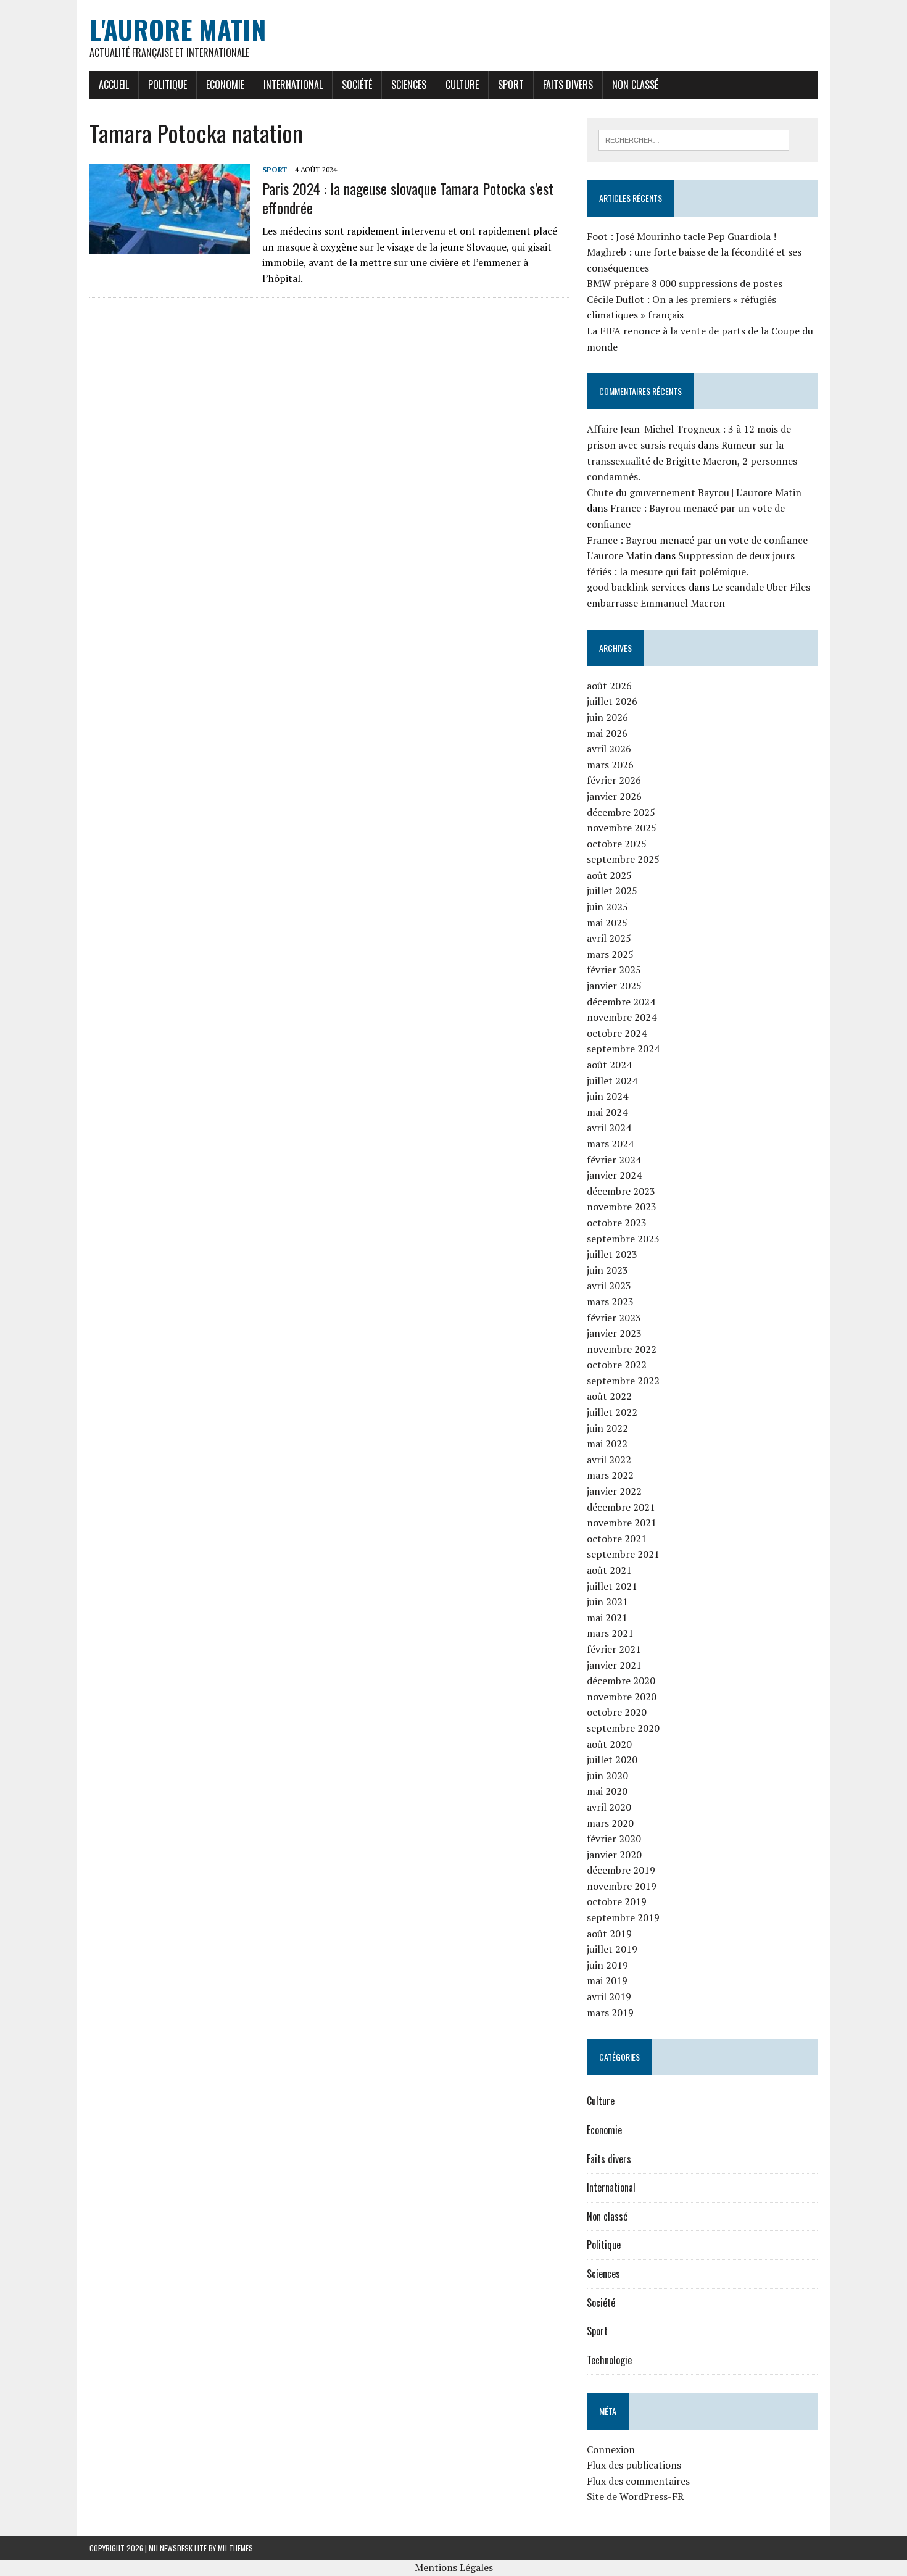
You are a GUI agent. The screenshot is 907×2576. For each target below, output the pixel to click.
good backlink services (636, 587)
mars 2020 (610, 1823)
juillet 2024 (612, 1081)
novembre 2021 (622, 1523)
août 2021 (609, 1570)
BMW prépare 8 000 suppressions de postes (685, 283)
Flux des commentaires (638, 2481)
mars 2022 (610, 1475)
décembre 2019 (621, 1870)
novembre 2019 (622, 1886)
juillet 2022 (612, 1412)
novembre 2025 (622, 828)
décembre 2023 (621, 1191)
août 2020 (609, 1744)
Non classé (635, 85)
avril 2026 (609, 749)
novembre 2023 (622, 1207)
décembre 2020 (621, 1681)
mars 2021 (610, 1633)
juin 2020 (607, 1776)
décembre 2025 (621, 812)
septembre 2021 (623, 1554)
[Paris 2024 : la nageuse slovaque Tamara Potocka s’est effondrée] (170, 246)
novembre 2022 (622, 1349)
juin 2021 (607, 1602)
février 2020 (614, 1839)
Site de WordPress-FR (635, 2496)
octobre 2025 (617, 844)
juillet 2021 (612, 1586)
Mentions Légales (454, 2567)
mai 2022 (607, 1444)
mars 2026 (610, 765)
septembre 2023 (623, 1239)
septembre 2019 (623, 1917)
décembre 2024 (621, 1002)
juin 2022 (607, 1428)
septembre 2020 (623, 1728)
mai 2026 (607, 733)
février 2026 (614, 780)
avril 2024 (609, 1128)
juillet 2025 (612, 891)
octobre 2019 (617, 1901)
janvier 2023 (614, 1333)
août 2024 (609, 1065)
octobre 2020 (617, 1712)
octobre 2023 (617, 1223)
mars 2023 (610, 1302)
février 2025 (614, 970)
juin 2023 (607, 1270)
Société (357, 85)
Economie (225, 85)
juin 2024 (607, 1096)
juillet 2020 (612, 1760)
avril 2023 (609, 1286)
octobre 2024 (617, 1033)
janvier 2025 (614, 986)
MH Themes (235, 2548)
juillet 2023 (612, 1254)
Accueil (114, 85)
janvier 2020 (614, 1855)
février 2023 (614, 1318)
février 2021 (614, 1649)
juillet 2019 (612, 1949)
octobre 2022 (617, 1365)
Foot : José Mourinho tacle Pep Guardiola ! (681, 236)
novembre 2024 (622, 1017)
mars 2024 (610, 1144)
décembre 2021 (621, 1507)
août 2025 (609, 875)
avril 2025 (609, 938)
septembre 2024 (623, 1049)
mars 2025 (610, 954)
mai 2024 (607, 1112)
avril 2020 (609, 1807)
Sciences (409, 85)
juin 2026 (607, 717)
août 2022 (609, 1396)
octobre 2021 (617, 1539)
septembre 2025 (623, 859)
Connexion (611, 2449)
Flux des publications (634, 2465)
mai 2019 (607, 1980)
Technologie (609, 2360)
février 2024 (614, 1160)
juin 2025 (607, 907)
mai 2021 (607, 1618)
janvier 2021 (614, 1665)
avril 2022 (609, 1460)
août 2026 (609, 686)
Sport (511, 85)
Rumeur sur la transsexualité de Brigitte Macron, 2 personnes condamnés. (692, 461)
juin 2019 (607, 1965)
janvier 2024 (614, 1175)
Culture (462, 85)
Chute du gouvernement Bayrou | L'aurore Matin (694, 492)
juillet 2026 (612, 701)
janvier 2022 (614, 1491)
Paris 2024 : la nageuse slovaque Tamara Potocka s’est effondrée (408, 198)
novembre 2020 (622, 1697)
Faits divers (568, 85)
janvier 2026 (614, 796)
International (293, 85)
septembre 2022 (623, 1381)
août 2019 (609, 1934)
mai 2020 (607, 1791)
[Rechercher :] (694, 139)
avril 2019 (609, 1996)
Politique (168, 85)
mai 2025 (607, 923)
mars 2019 (610, 2013)
